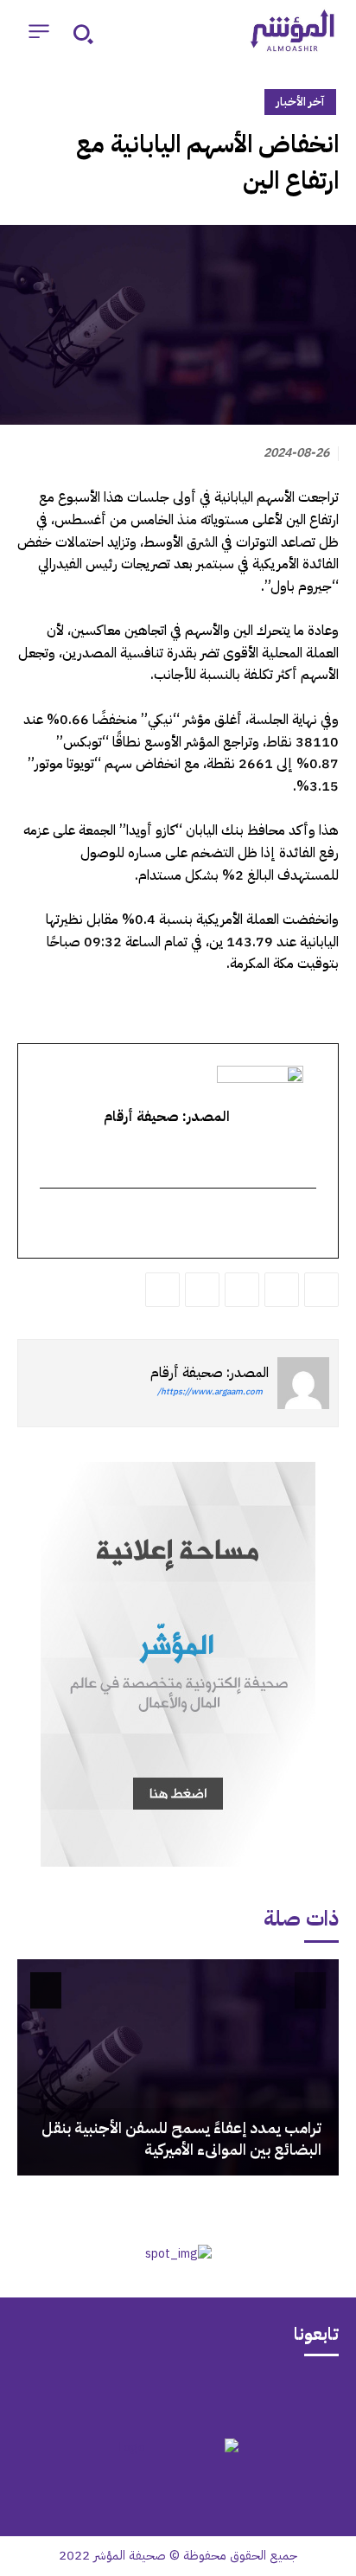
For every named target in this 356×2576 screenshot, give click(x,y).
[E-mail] (305, 1225)
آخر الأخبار (300, 102)
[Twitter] (321, 1290)
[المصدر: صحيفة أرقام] (303, 1383)
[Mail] (245, 2395)
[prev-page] (310, 1990)
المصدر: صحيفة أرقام (210, 1373)
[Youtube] (111, 2395)
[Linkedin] (242, 1290)
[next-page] (46, 1990)
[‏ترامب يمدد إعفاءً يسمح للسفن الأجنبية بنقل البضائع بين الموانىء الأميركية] (178, 2067)
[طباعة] (202, 1290)
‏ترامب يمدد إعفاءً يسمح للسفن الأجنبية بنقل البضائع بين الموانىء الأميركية (181, 2138)
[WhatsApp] (282, 1290)
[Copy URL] (162, 1290)
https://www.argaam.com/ (210, 1391)
